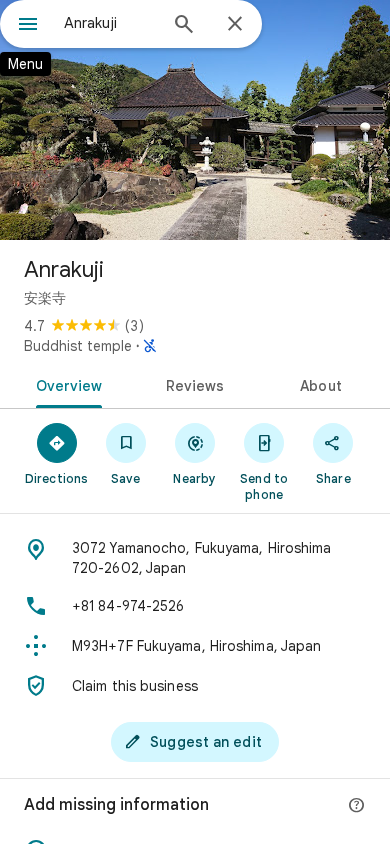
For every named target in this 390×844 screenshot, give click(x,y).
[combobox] (110, 23)
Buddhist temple (78, 346)
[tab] (65, 384)
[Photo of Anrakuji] (195, 120)
